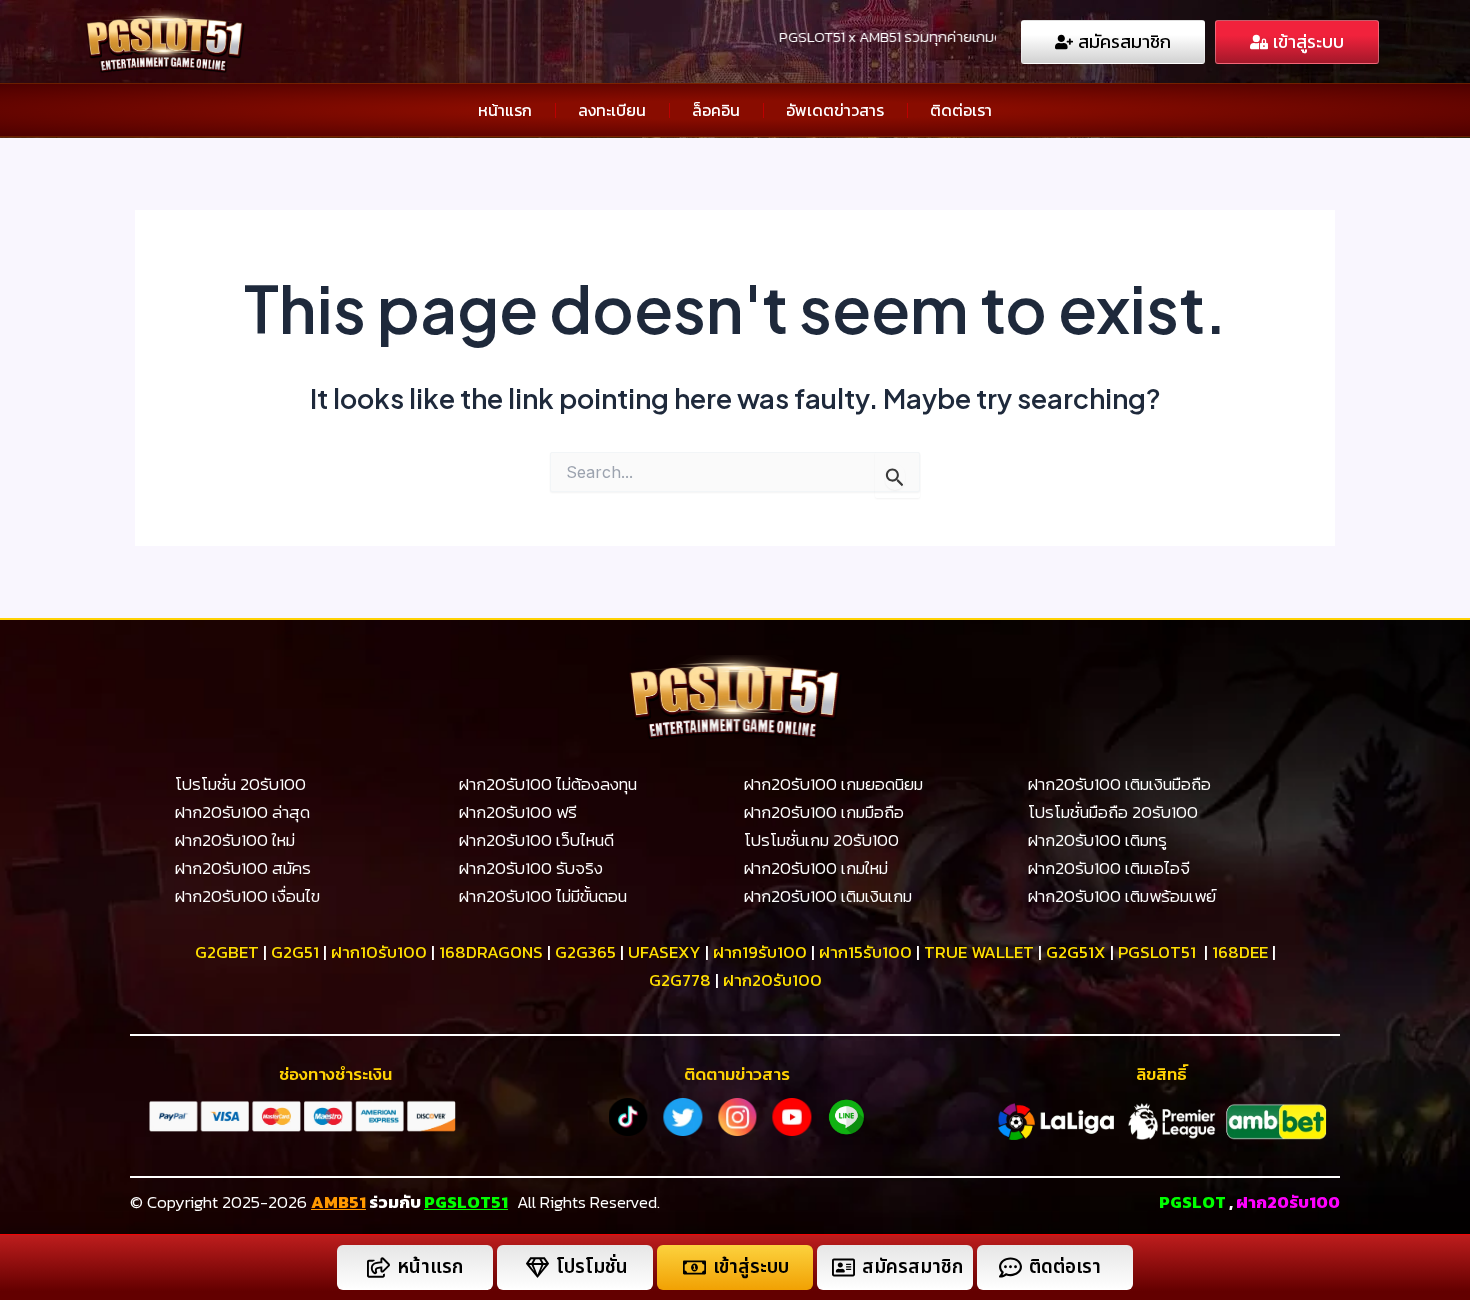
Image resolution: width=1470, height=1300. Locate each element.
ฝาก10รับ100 (379, 952)
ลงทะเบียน (612, 110)
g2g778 (680, 980)
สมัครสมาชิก (912, 1267)
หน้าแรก (505, 110)
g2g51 (295, 952)
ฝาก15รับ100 (865, 952)
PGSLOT (1192, 1202)
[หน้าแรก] (378, 1267)
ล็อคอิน (716, 110)
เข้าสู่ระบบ (751, 1267)
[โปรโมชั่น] (537, 1267)
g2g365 (585, 952)
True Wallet (979, 952)
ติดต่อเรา (961, 110)
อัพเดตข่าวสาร (835, 110)
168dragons (491, 952)
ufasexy (664, 952)
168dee (1240, 952)
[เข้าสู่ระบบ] (694, 1267)
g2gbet (227, 952)
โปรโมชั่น (592, 1267)
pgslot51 (1157, 952)
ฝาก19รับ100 (760, 952)
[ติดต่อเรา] (1010, 1267)
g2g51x (1076, 952)
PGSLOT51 (466, 1202)
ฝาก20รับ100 (772, 980)
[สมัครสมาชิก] (843, 1267)
